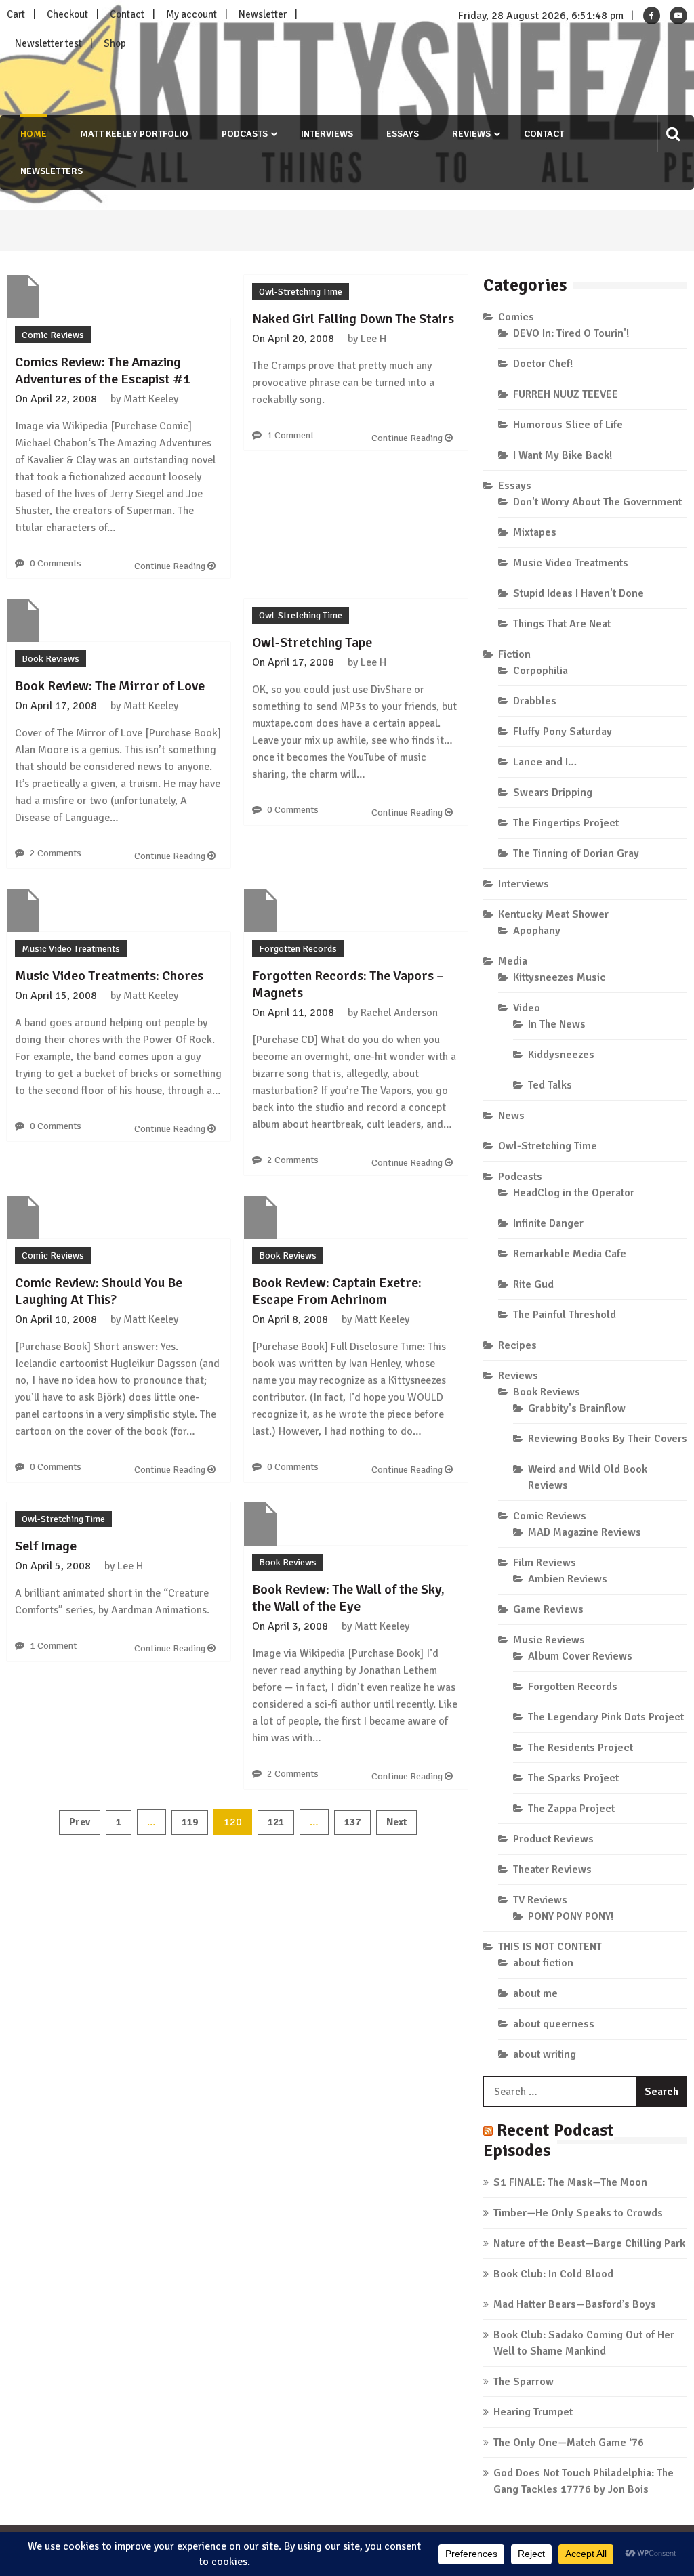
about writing (545, 2054)
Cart (16, 14)
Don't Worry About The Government (597, 502)
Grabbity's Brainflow (577, 1408)
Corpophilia (540, 671)
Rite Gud (533, 1284)
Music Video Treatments (71, 949)
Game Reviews (548, 1609)
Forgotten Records (298, 949)
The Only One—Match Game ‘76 (569, 2443)
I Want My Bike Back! (563, 455)
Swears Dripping (553, 793)
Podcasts (245, 134)
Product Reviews (553, 1839)
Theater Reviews (552, 1870)
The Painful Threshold (565, 1315)
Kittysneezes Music (559, 977)
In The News (557, 1024)
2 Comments (56, 853)
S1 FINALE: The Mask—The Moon (570, 2182)
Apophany (537, 931)
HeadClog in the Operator (574, 1193)
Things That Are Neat (562, 624)
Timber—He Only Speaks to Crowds (578, 2213)
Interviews (327, 134)
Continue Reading (171, 566)
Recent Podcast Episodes (549, 2140)
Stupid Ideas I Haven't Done (578, 593)
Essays (403, 134)
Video (527, 1008)
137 (352, 1822)
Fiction (514, 654)
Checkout (67, 14)
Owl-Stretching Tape (312, 642)
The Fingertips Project (566, 823)
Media (513, 961)
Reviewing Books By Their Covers (608, 1439)
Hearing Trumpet (533, 2412)
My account (191, 14)
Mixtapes (535, 532)
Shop (115, 43)
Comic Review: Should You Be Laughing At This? (99, 1291)
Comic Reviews (53, 335)
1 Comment (290, 435)
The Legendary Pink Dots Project (606, 1717)
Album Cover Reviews (580, 1656)
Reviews (471, 134)
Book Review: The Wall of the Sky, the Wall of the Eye (348, 1598)
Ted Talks (550, 1085)
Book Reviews (50, 659)
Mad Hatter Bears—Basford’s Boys (575, 2304)
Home (34, 134)
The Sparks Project (573, 1778)
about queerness (554, 2024)
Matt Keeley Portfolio (134, 134)
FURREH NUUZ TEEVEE (566, 394)
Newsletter (263, 14)
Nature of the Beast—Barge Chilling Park (589, 2243)
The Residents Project (580, 1748)
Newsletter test (48, 43)
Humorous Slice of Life (568, 425)
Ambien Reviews (568, 1579)
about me (535, 1993)
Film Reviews (545, 1563)
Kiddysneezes (561, 1055)
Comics (516, 317)
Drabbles (535, 701)
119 (190, 1822)
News (511, 1116)
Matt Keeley (151, 399)
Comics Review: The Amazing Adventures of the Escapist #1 (103, 371)
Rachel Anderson (399, 1013)
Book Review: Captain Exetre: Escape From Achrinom (337, 1291)
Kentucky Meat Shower (553, 914)
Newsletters (52, 171)
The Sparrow (524, 2382)
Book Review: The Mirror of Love (110, 686)
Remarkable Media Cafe (570, 1254)
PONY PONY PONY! (571, 1916)
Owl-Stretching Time (301, 292)
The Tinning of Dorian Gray (576, 853)
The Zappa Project (571, 1809)
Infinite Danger (548, 1223)
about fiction (543, 1963)
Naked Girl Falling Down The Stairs (353, 319)
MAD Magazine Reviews (585, 1532)
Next (396, 1822)
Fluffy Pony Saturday (563, 732)
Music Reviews (549, 1640)
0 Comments (56, 563)
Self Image (46, 1546)
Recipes (517, 1345)
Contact (127, 14)
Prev (80, 1822)
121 (276, 1822)
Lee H (373, 339)
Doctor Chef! (543, 364)
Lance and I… (545, 762)
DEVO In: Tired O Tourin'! (571, 333)
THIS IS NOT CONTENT (550, 1947)
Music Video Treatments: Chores (109, 976)
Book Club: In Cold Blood (553, 2274)
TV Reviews (540, 1900)
